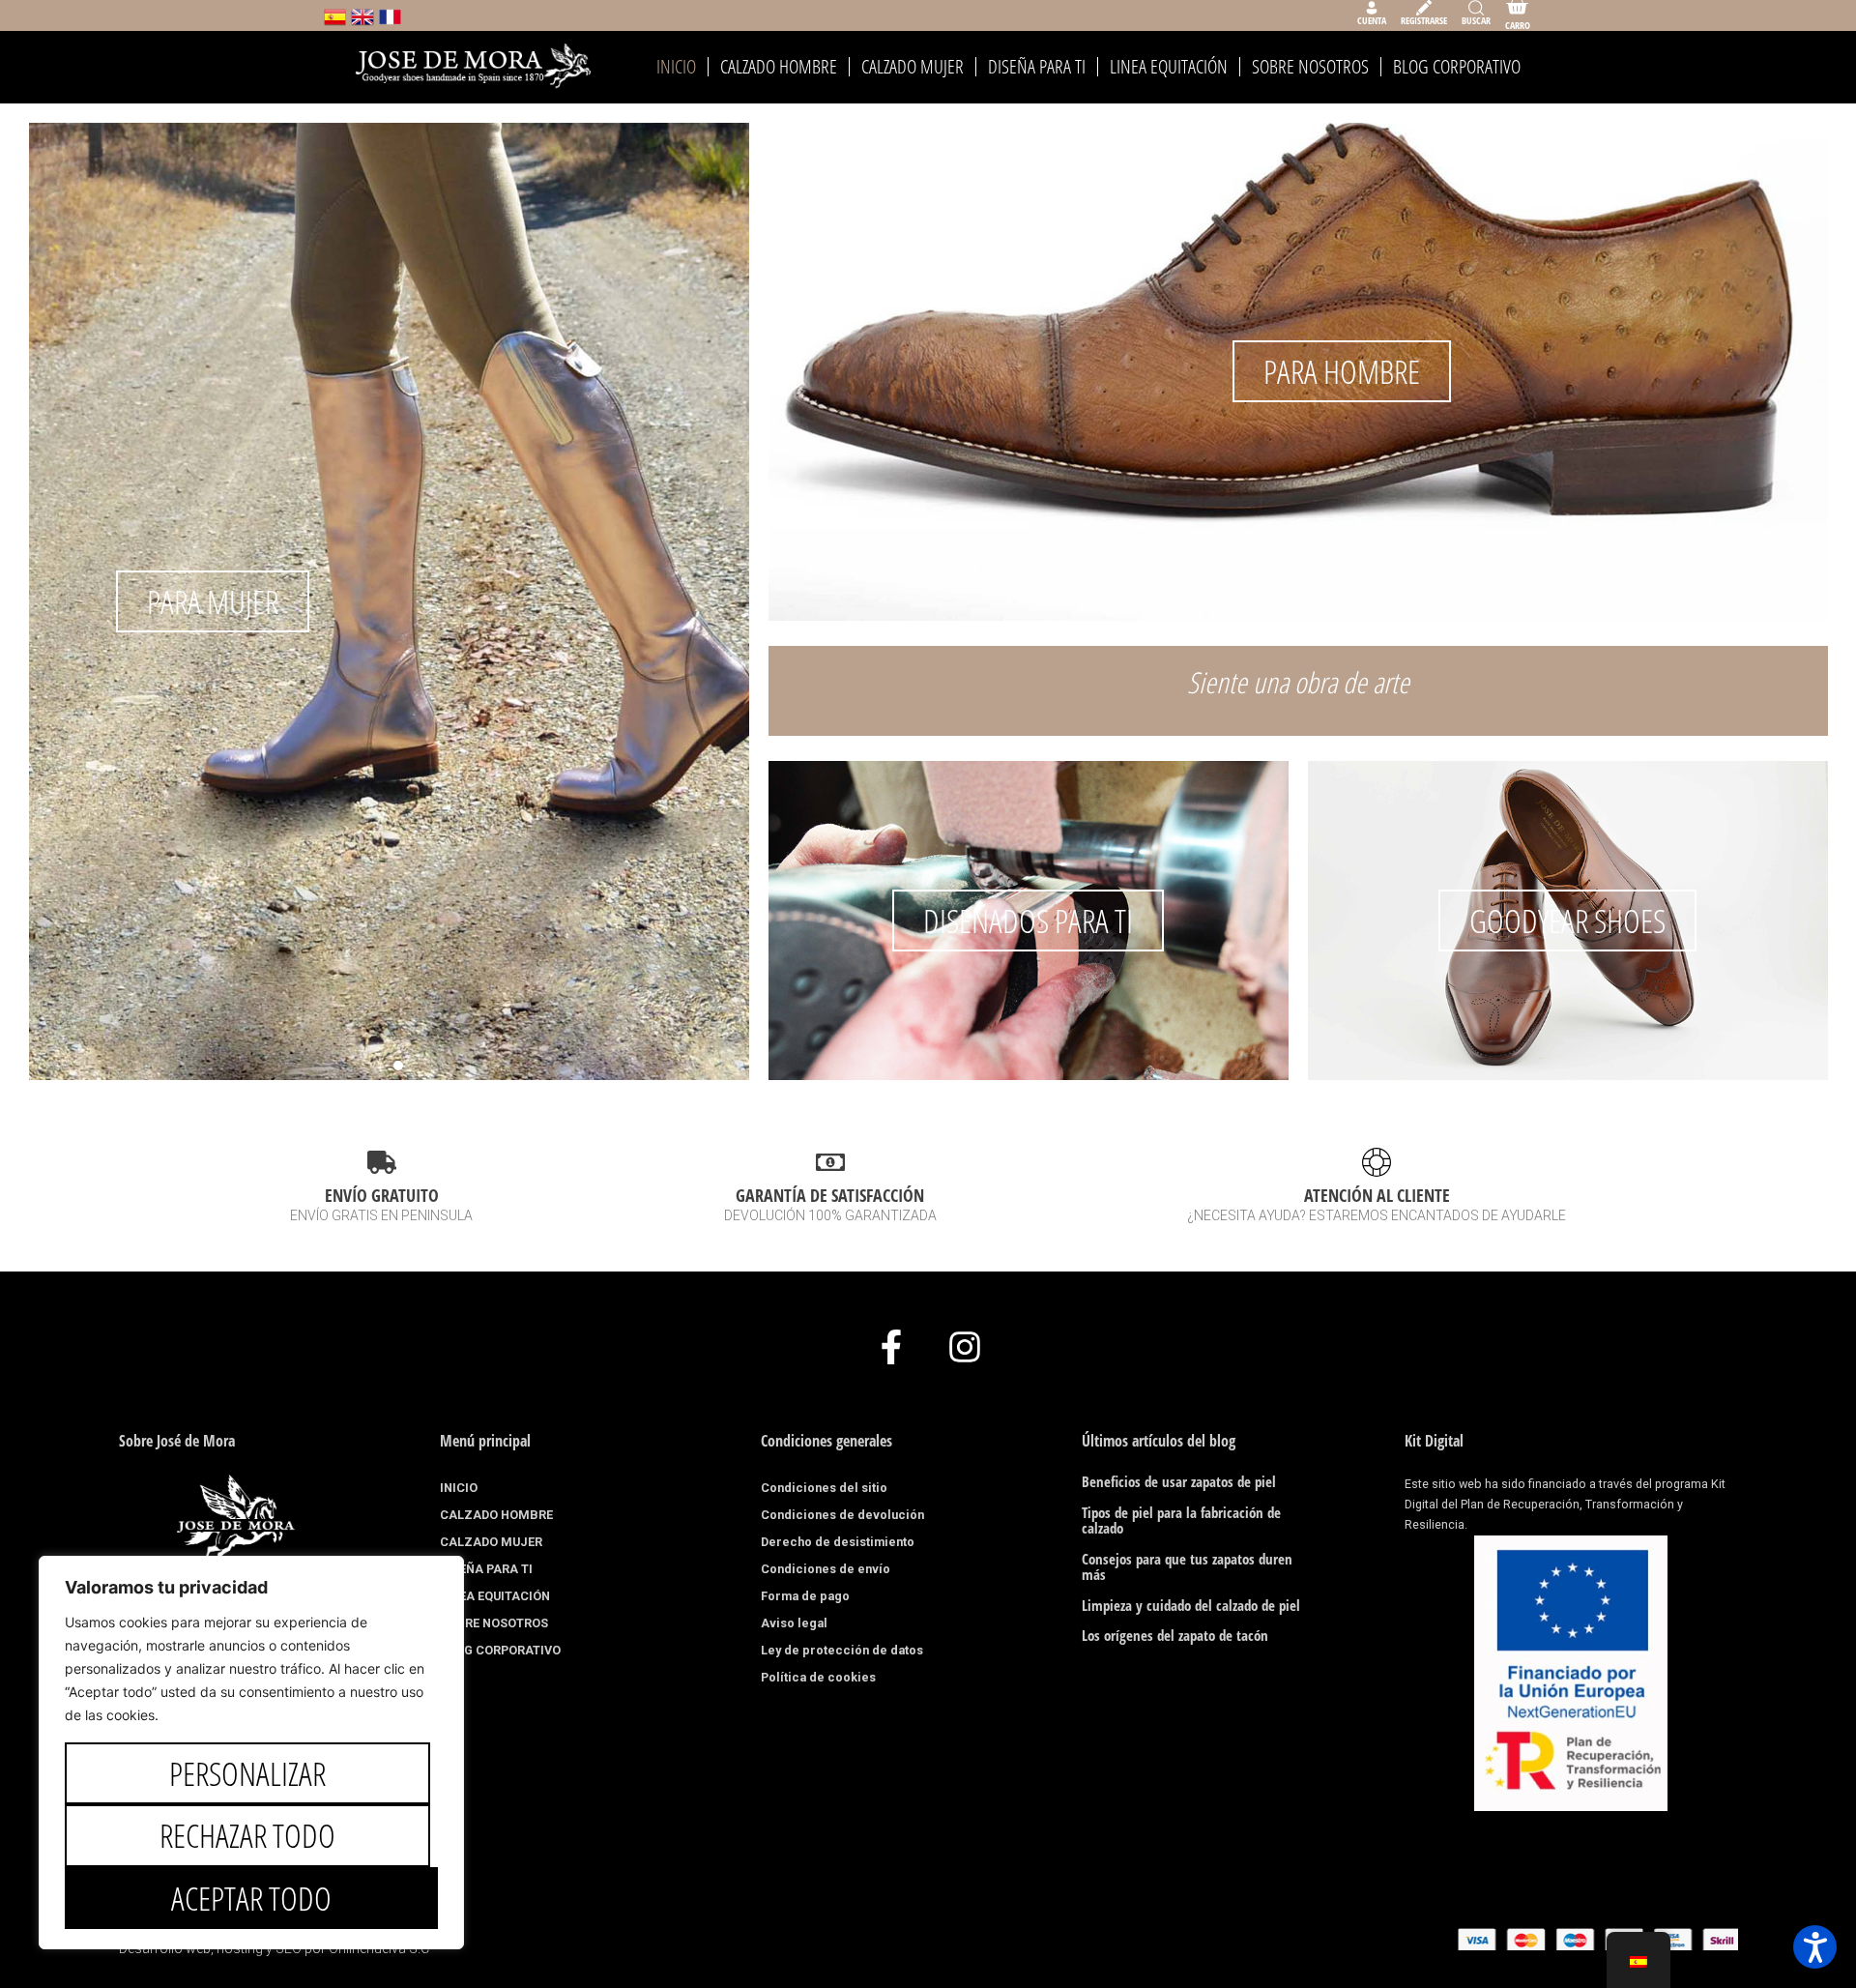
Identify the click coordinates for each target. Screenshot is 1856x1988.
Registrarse (1424, 20)
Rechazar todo (247, 1835)
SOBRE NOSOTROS (1310, 67)
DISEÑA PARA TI (1037, 67)
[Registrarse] (1424, 8)
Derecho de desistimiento (838, 1542)
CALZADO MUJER (913, 67)
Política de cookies (818, 1677)
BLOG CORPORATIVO (1457, 67)
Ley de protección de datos (842, 1650)
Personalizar (247, 1773)
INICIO (676, 67)
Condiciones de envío (826, 1569)
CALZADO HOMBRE (779, 67)
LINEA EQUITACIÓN (1169, 67)
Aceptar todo (251, 1898)
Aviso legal (794, 1623)
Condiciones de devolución (842, 1515)
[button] (106, 587)
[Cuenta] (1372, 8)
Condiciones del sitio (824, 1488)
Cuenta (1372, 20)
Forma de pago (805, 1596)
